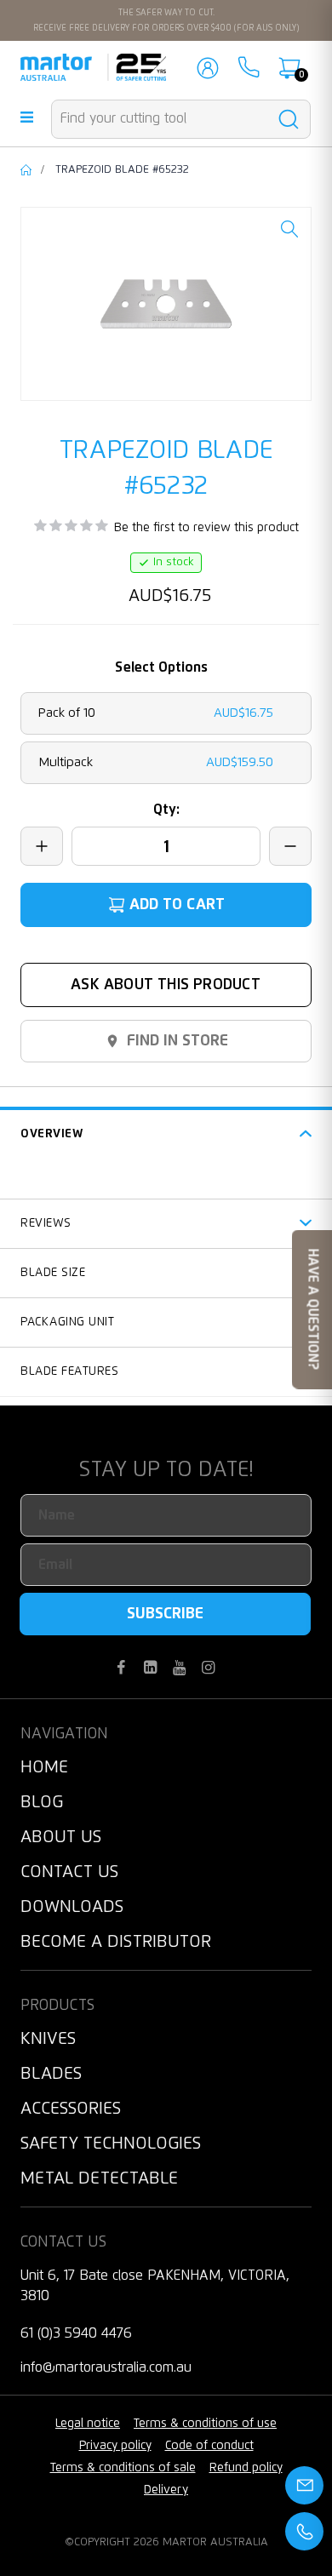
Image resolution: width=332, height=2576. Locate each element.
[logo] (93, 67)
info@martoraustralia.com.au (106, 2367)
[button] (289, 242)
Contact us (69, 1872)
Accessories (71, 2109)
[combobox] (181, 119)
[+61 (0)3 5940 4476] (249, 67)
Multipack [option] (156, 762)
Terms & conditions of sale (123, 2468)
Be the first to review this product (206, 528)
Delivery (166, 2490)
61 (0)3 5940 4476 (76, 2333)
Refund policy (246, 2468)
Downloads (72, 1907)
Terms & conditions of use (205, 2424)
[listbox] (166, 738)
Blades (51, 2074)
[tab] (166, 1132)
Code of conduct (209, 2446)
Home (27, 170)
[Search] (288, 120)
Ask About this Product (166, 985)
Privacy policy (115, 2446)
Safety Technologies (111, 2144)
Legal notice (88, 2424)
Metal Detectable (99, 2178)
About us (61, 1837)
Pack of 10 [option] (156, 713)
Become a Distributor (116, 1942)
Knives (48, 2039)
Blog (42, 1802)
